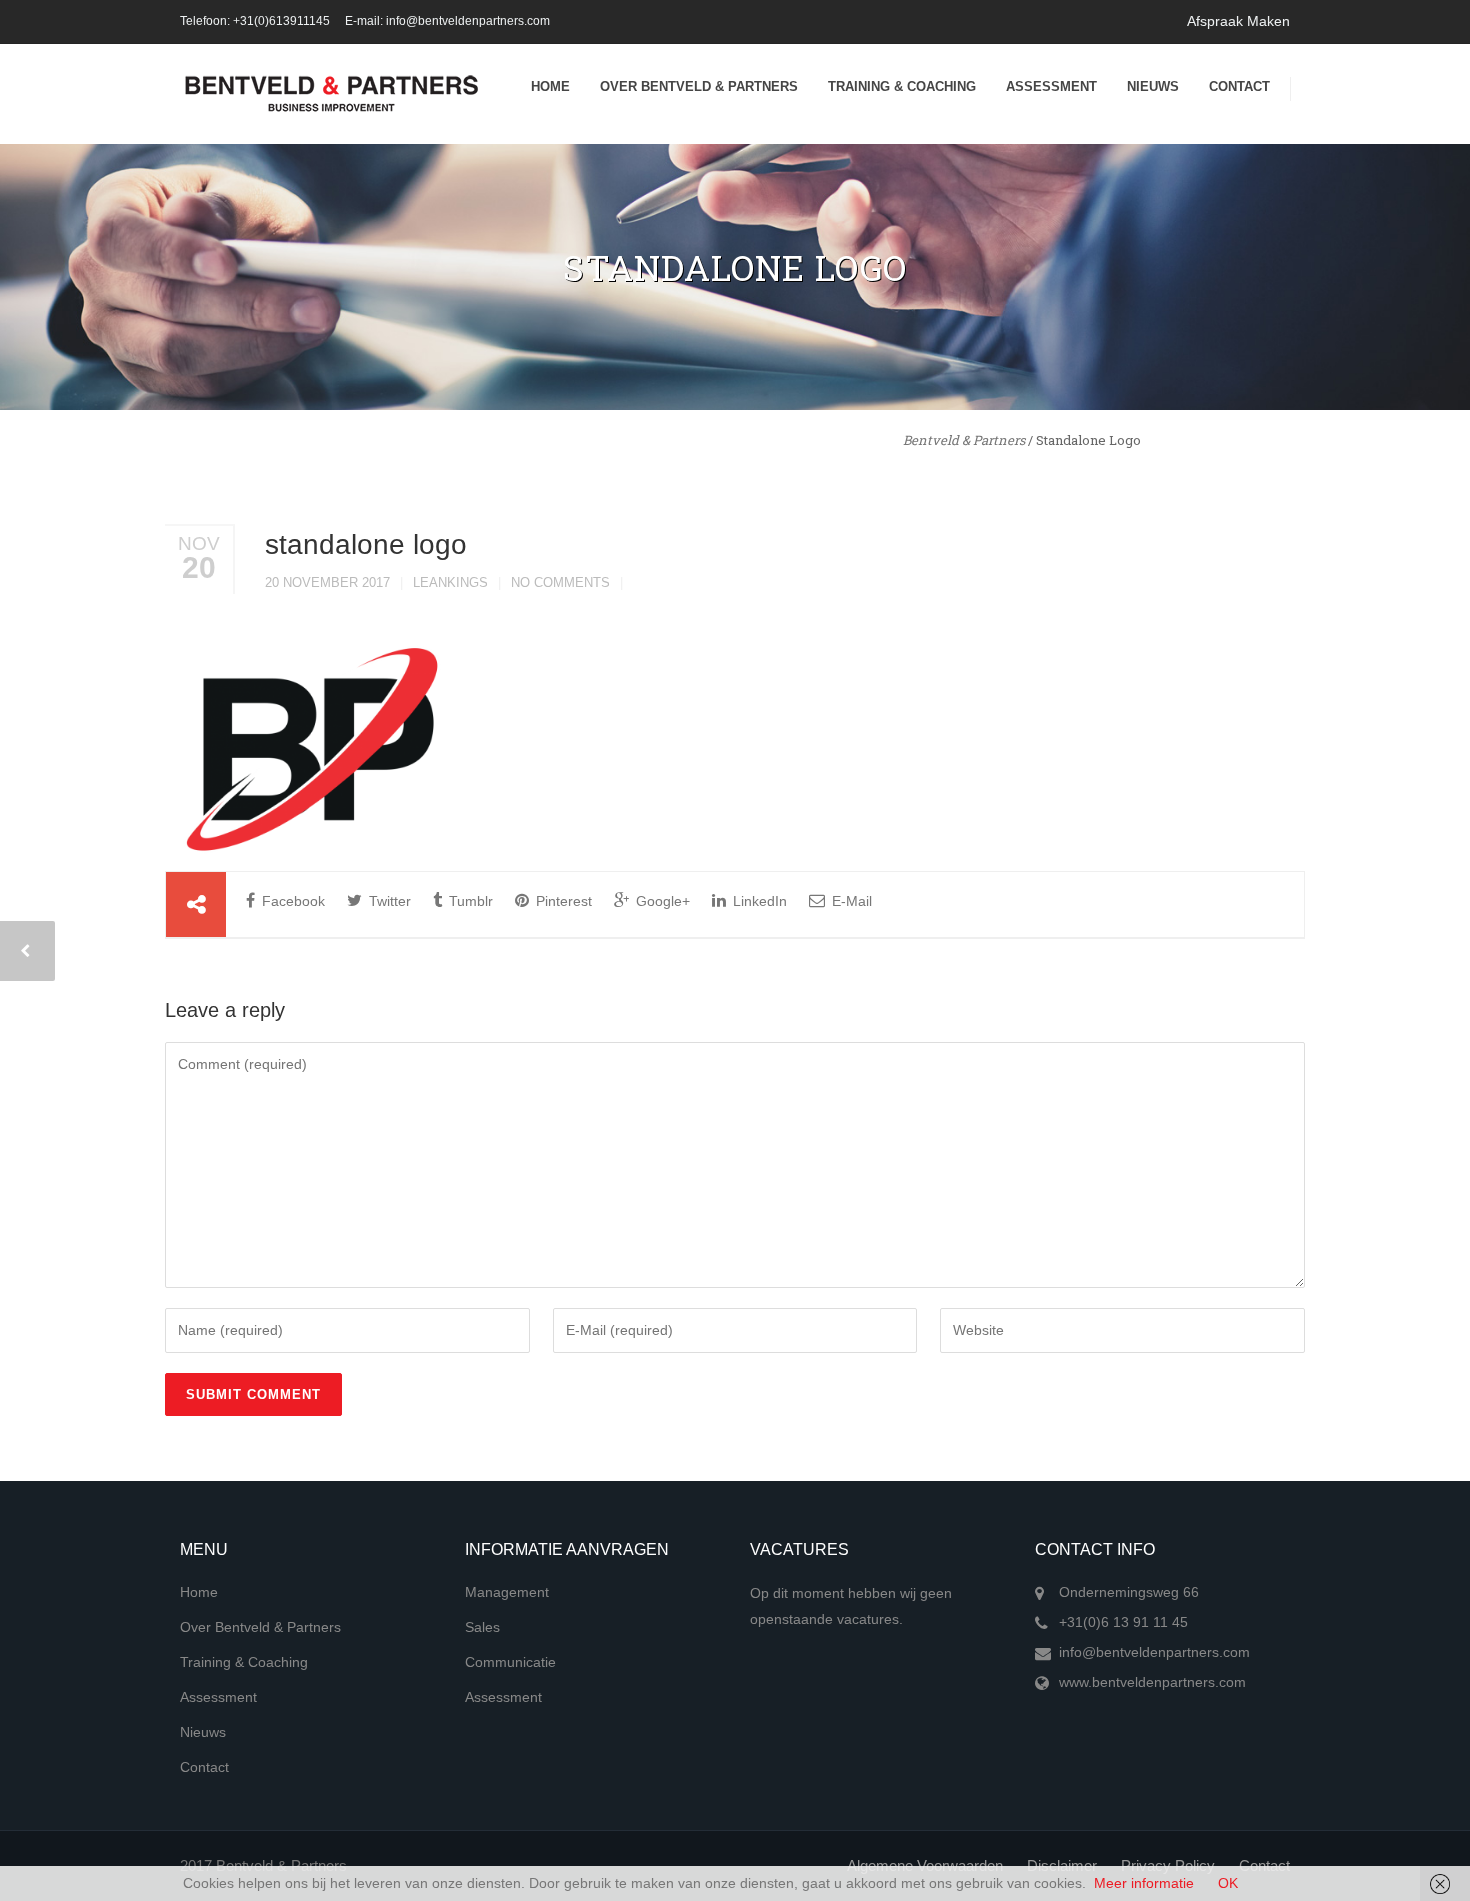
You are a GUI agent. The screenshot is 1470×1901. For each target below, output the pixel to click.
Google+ (661, 901)
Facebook (291, 901)
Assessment (1051, 86)
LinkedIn (758, 901)
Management (507, 1592)
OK (1228, 1883)
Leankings (450, 582)
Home (550, 86)
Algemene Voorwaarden (925, 1865)
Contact (1239, 86)
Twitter (388, 901)
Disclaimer (1062, 1865)
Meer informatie (1144, 1883)
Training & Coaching (902, 86)
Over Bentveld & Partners (699, 86)
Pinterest (562, 901)
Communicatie (510, 1662)
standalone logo (366, 544)
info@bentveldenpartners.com (1154, 1652)
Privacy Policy (1168, 1865)
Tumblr (469, 901)
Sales (482, 1627)
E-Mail (850, 901)
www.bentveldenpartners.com (1152, 1682)
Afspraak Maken (1238, 21)
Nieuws (1153, 86)
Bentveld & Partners (964, 440)
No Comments (560, 582)
